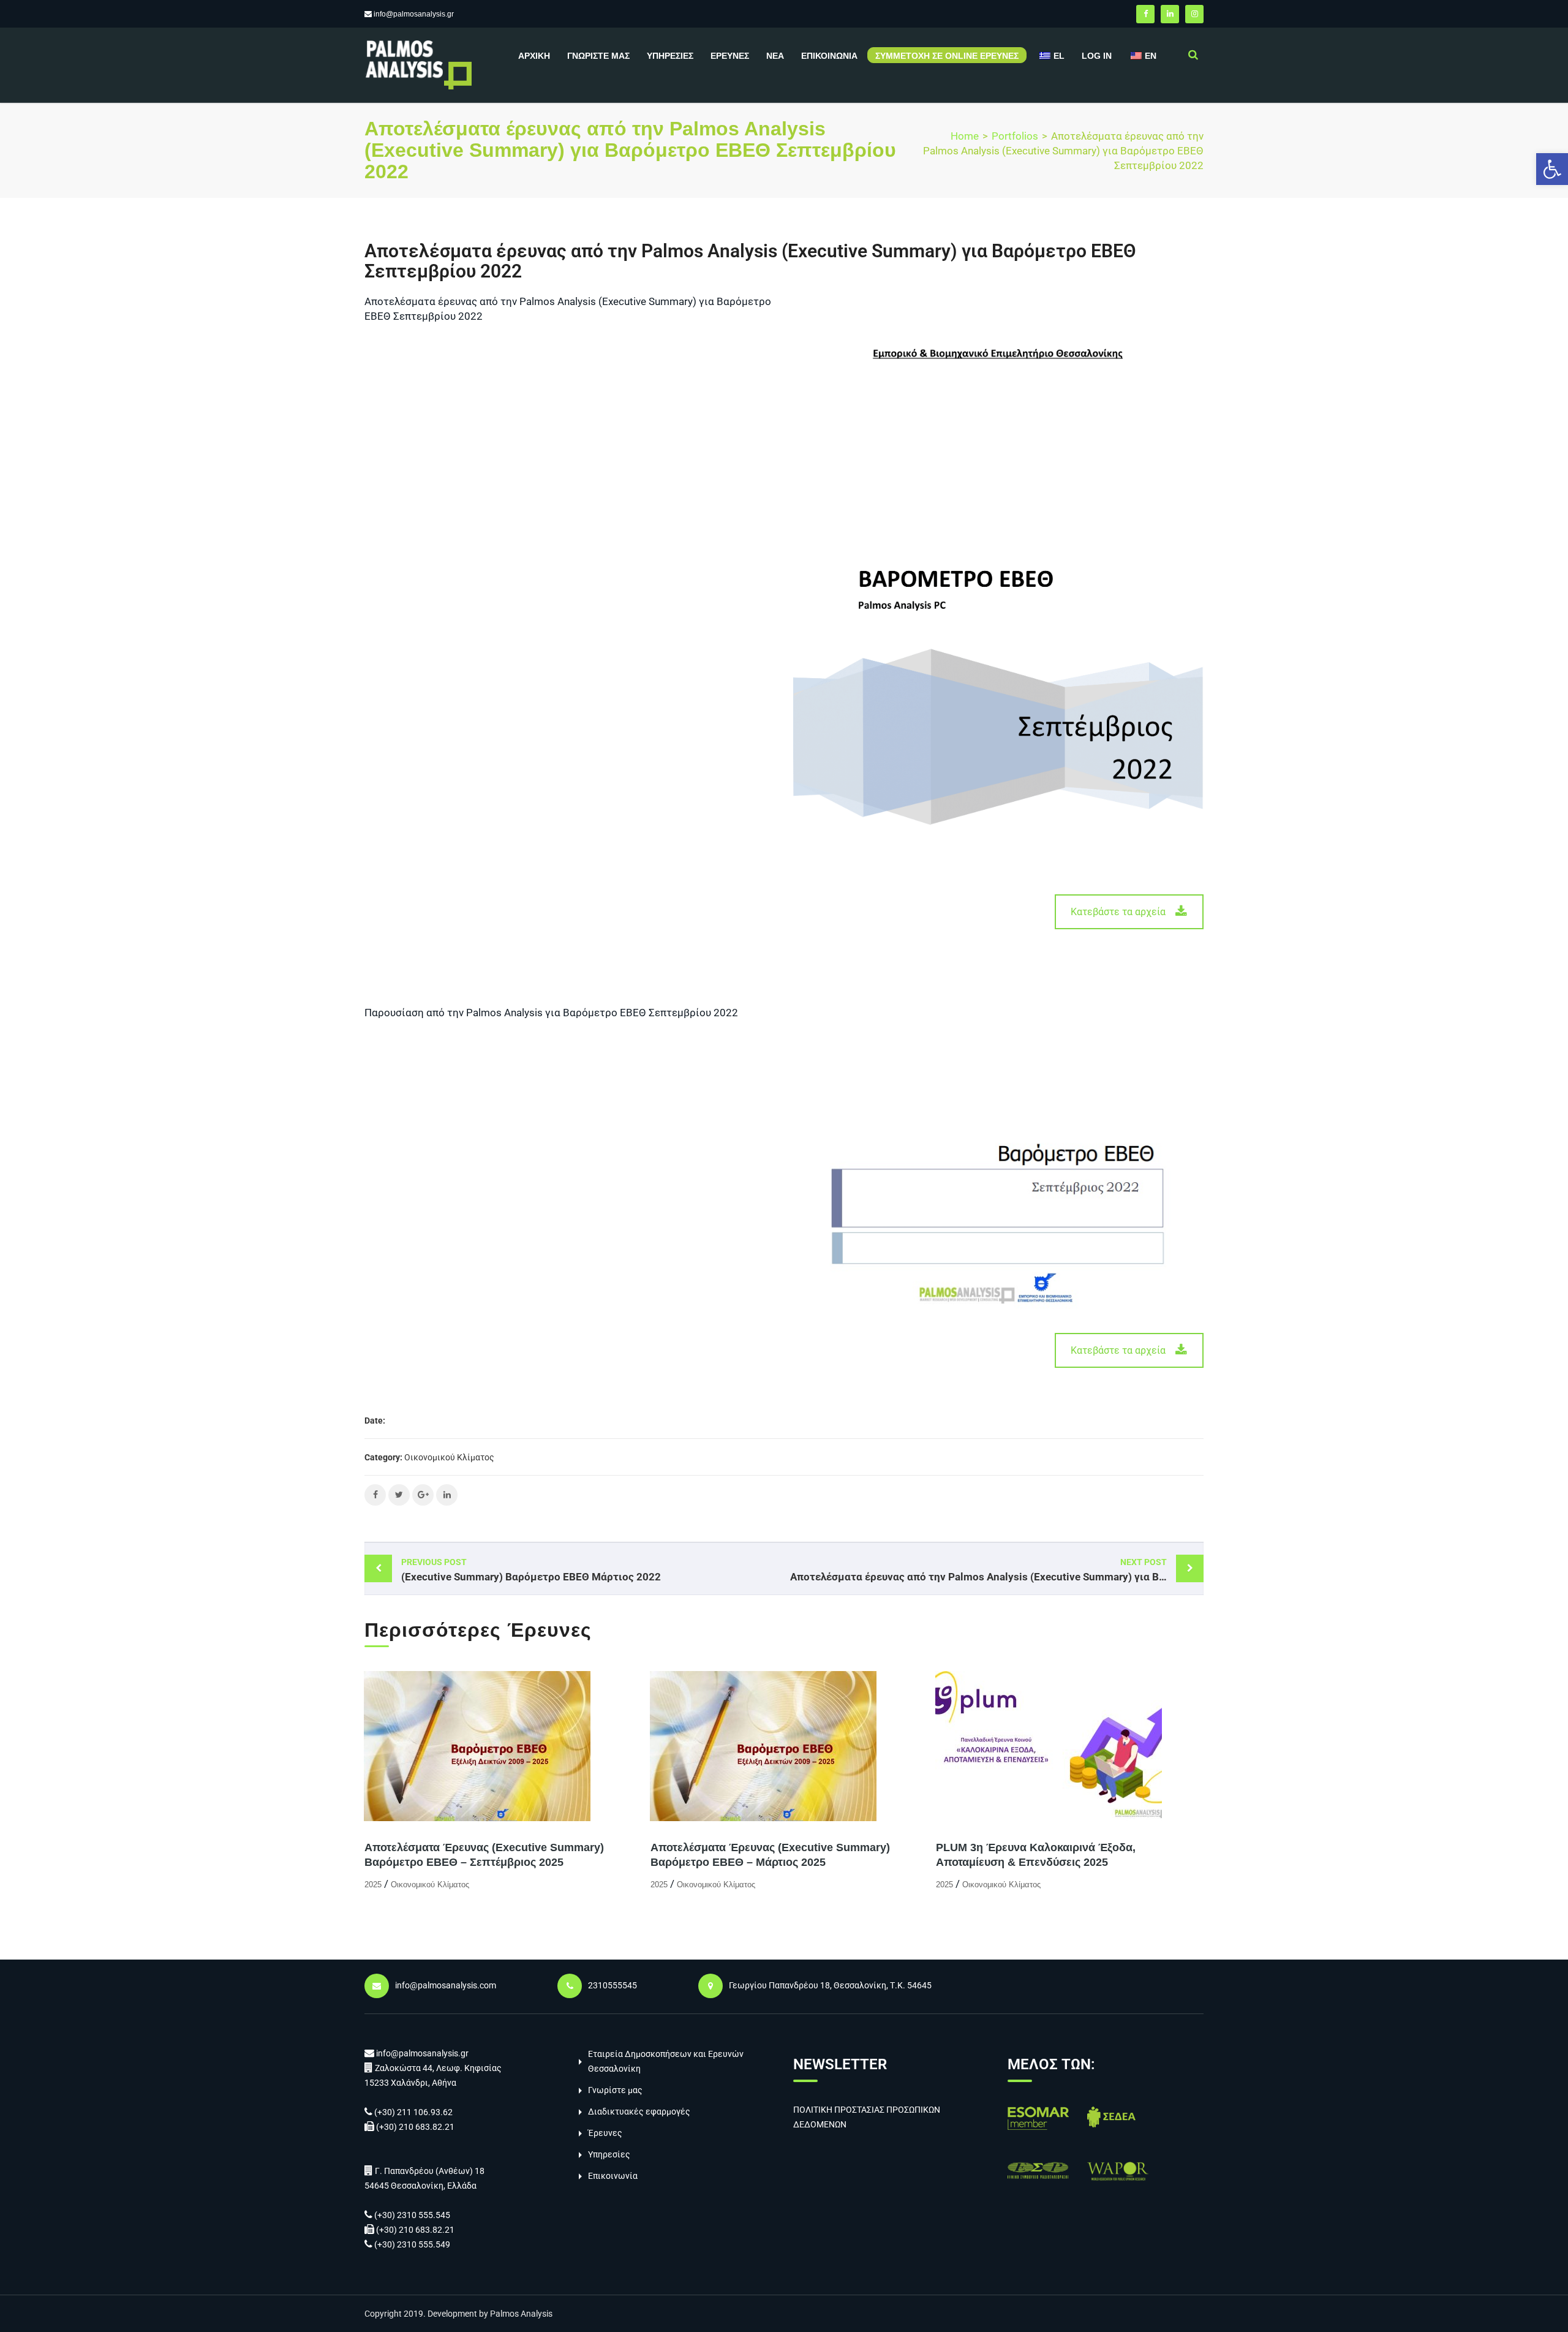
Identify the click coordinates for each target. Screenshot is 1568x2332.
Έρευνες (730, 56)
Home (965, 136)
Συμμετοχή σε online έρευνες (947, 56)
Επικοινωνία (829, 56)
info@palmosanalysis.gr (414, 14)
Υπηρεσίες (670, 56)
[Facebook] (1145, 14)
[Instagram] (1194, 14)
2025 (373, 1885)
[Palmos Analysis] (418, 64)
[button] (1552, 169)
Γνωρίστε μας (598, 56)
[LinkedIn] (1170, 14)
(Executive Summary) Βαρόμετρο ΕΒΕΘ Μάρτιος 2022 (531, 1570)
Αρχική (534, 56)
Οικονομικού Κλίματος (449, 1457)
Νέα (775, 56)
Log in (1097, 56)
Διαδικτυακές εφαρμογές (639, 2111)
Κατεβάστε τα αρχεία (1118, 912)
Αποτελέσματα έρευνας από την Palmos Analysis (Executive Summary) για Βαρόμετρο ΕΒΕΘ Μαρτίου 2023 (997, 1570)
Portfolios (1015, 136)
